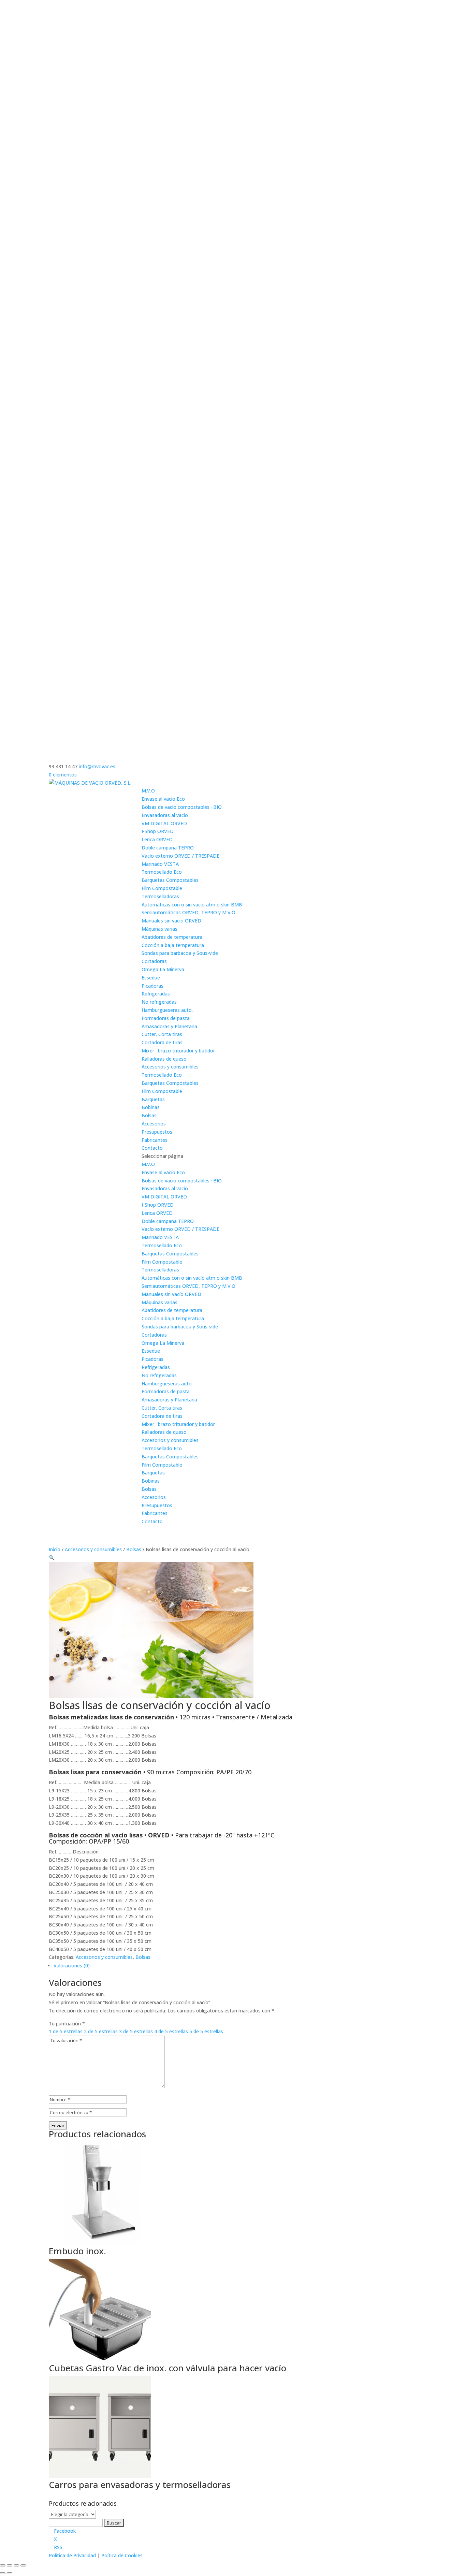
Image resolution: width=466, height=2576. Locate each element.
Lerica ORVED (157, 839)
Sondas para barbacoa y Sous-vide (180, 953)
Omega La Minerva (163, 969)
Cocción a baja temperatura (173, 945)
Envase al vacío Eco (163, 799)
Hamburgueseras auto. (167, 1010)
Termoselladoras (160, 896)
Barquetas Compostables (170, 880)
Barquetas (153, 1099)
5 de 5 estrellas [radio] (206, 2031)
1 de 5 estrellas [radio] (66, 2031)
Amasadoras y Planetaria (169, 1026)
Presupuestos (157, 1132)
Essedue (151, 978)
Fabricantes (155, 1140)
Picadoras (152, 986)
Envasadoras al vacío (165, 815)
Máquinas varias (159, 929)
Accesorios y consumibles (170, 1067)
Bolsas (149, 1115)
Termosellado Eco (162, 872)
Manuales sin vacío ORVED (171, 921)
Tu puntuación (67, 2024)
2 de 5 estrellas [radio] (101, 2031)
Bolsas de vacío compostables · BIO (182, 807)
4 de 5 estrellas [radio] (171, 2031)
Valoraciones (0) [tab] (72, 1966)
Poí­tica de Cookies (122, 2555)
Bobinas (151, 1107)
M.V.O (148, 791)
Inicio (55, 1549)
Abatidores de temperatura (172, 937)
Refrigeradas (156, 994)
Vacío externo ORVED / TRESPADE (180, 856)
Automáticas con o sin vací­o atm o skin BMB (192, 905)
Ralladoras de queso (164, 1059)
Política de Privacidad (72, 2555)
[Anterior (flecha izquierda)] (3, 2573)
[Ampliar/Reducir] (3, 2565)
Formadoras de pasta (166, 1018)
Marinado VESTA (160, 864)
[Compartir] (16, 2565)
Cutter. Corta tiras (162, 1034)
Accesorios (154, 1124)
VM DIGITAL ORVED (164, 823)
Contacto (152, 1148)
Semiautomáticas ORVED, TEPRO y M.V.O (188, 912)
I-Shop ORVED (158, 831)
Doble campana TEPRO (168, 848)
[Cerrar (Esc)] (23, 2565)
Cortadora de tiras (162, 1042)
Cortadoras (154, 961)
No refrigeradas (159, 1002)
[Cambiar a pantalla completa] (10, 2565)
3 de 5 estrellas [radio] (136, 2031)
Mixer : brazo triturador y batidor (178, 1051)
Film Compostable (162, 888)
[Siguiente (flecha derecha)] (10, 2573)
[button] (52, 1558)
